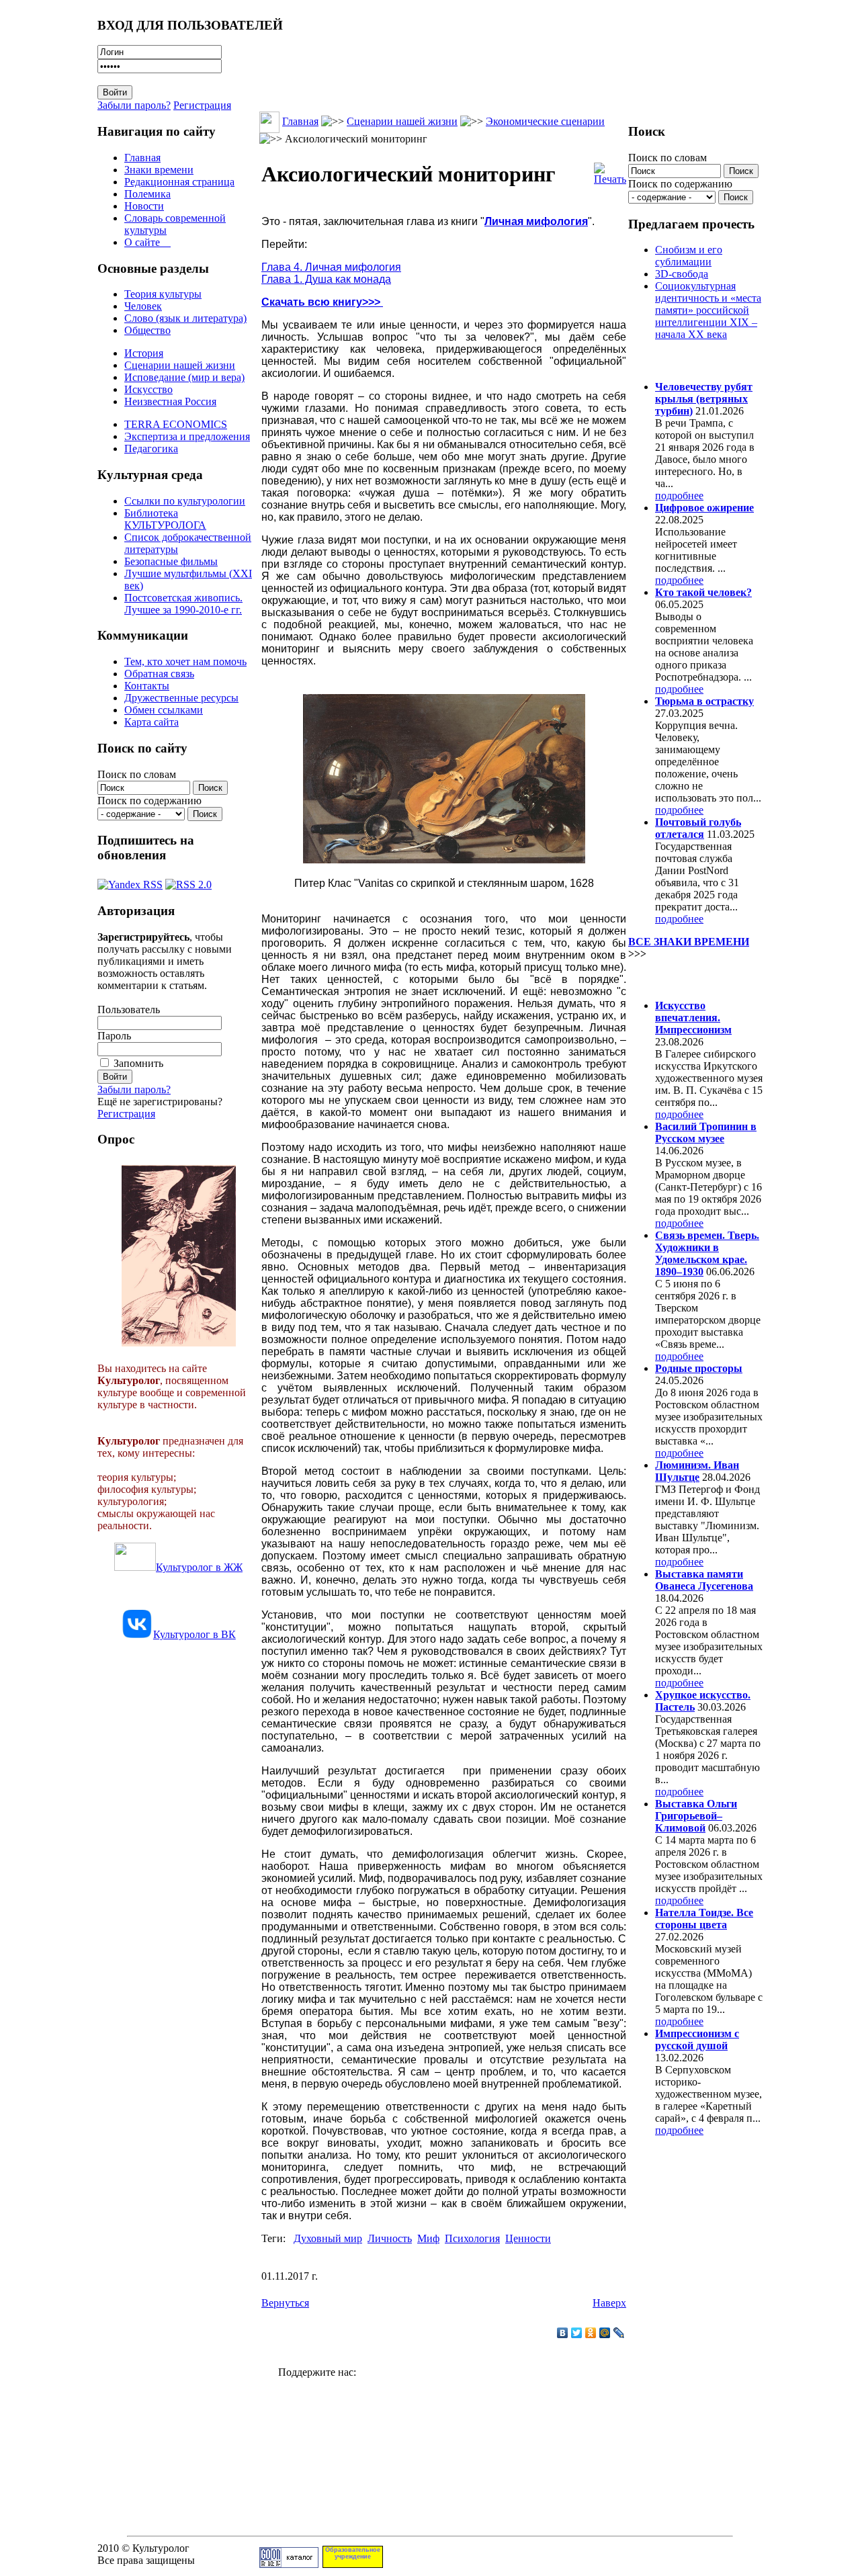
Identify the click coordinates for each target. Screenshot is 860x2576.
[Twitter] (577, 2333)
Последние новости (684, 979)
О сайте (147, 242)
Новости (144, 206)
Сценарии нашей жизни (180, 365)
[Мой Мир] (605, 2333)
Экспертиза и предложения (187, 436)
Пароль (114, 1036)
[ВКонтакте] (563, 2333)
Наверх (609, 2303)
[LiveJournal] (619, 2333)
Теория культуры (163, 294)
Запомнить (138, 1063)
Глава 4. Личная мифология (331, 267)
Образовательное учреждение (353, 2553)
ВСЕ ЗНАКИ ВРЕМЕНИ (689, 942)
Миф (428, 2238)
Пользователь (129, 1010)
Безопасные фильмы (171, 561)
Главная (142, 158)
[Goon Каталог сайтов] (289, 2564)
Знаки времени (159, 170)
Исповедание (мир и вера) (184, 377)
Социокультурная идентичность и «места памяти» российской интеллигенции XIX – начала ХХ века (708, 310)
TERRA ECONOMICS (176, 424)
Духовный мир (328, 2238)
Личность (390, 2238)
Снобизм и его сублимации (689, 256)
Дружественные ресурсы (181, 698)
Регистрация (202, 105)
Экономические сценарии (545, 121)
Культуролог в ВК (195, 1634)
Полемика (147, 194)
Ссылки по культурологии (185, 501)
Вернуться (285, 2303)
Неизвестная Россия (170, 401)
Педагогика (151, 448)
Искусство (148, 389)
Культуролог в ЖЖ (199, 1567)
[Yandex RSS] (130, 881)
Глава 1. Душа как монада (326, 279)
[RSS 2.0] (188, 881)
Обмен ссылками (164, 710)
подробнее (679, 496)
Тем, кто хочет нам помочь (185, 661)
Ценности (528, 2238)
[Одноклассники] (591, 2333)
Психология (472, 2238)
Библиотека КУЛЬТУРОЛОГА (165, 519)
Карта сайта (152, 722)
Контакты (147, 686)
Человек (143, 306)
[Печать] (610, 170)
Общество (147, 330)
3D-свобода (682, 274)
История (144, 353)
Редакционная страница (179, 182)
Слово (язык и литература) (185, 318)
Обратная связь (159, 674)
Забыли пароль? (134, 105)
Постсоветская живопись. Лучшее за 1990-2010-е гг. (183, 604)
